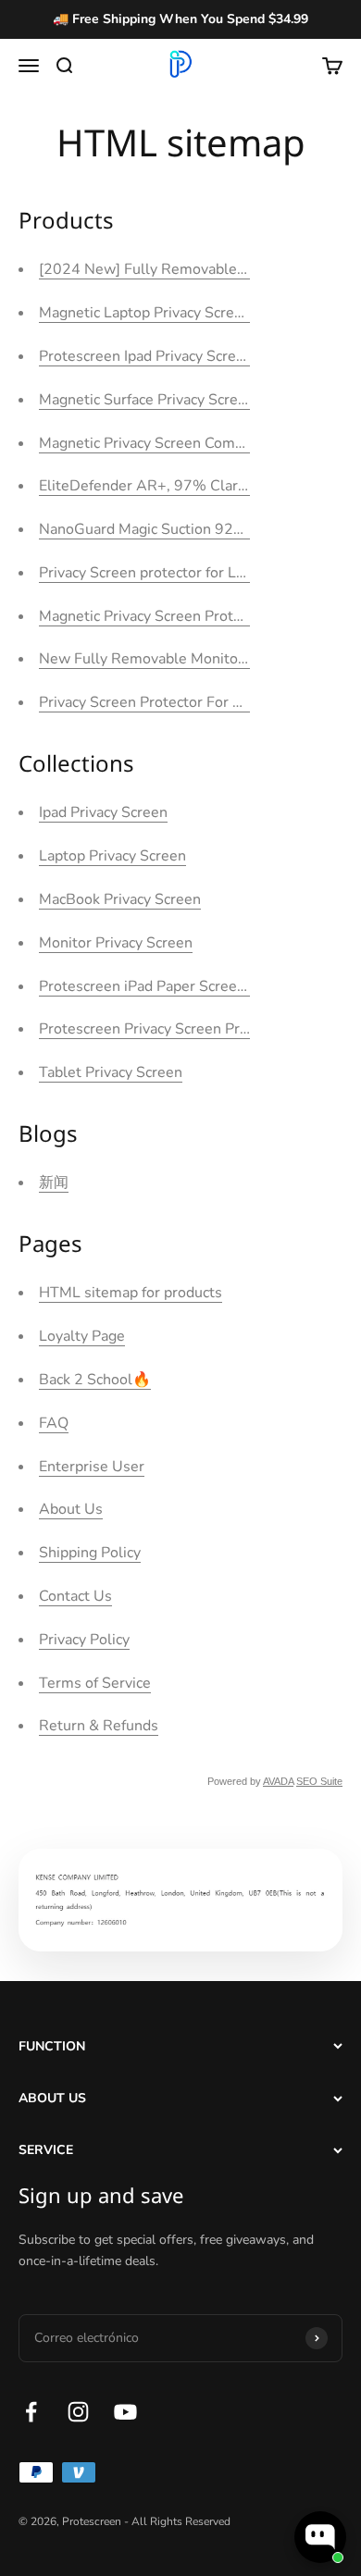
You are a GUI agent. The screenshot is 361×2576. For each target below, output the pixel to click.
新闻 (54, 1183)
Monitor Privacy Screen (116, 943)
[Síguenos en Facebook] (31, 2412)
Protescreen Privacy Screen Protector (163, 1029)
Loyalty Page (82, 1336)
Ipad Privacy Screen (103, 812)
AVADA (278, 1781)
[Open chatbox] (320, 2537)
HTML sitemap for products (131, 1293)
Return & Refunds (99, 1726)
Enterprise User (92, 1467)
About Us (71, 1509)
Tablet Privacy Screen (111, 1072)
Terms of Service (95, 1683)
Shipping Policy (90, 1553)
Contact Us (75, 1596)
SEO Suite (319, 1781)
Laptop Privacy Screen (112, 856)
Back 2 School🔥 (95, 1380)
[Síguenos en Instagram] (78, 2412)
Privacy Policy (84, 1640)
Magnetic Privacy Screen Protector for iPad (180, 616)
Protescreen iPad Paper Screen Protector (175, 986)
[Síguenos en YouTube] (125, 2412)
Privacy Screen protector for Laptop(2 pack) (182, 573)
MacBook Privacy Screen (120, 899)
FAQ (54, 1423)
